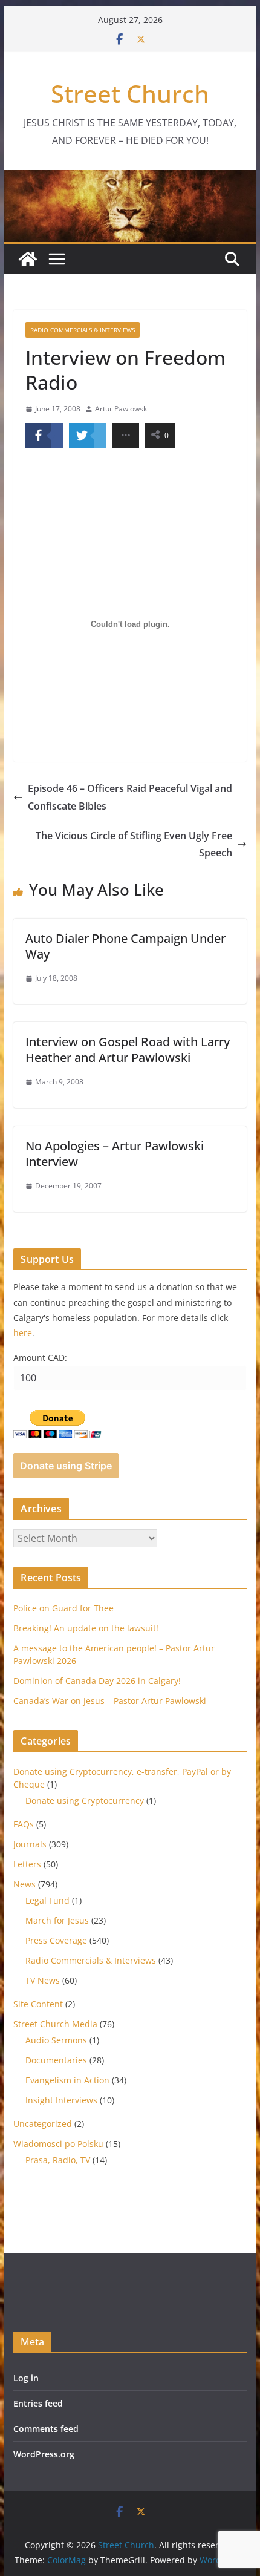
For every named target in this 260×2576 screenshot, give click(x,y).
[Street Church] (28, 259)
